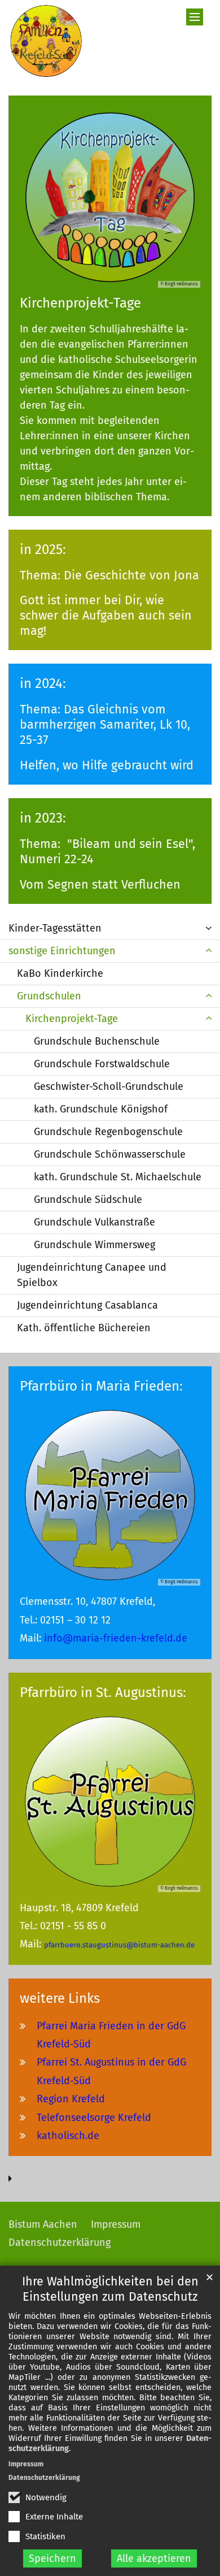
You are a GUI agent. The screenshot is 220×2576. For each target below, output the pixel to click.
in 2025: (43, 549)
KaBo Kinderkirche (60, 973)
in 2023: (43, 818)
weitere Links (60, 1998)
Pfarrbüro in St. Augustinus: (103, 1692)
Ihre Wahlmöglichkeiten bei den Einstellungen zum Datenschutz (110, 2289)
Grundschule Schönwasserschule (110, 1154)
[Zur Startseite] (46, 41)
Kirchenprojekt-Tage (80, 303)
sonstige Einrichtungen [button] (62, 951)
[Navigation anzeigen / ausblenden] (195, 17)
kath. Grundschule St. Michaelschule (118, 1177)
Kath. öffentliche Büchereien (84, 1328)
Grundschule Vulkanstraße (94, 1222)
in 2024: (43, 683)
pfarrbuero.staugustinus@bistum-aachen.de (119, 1945)
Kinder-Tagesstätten (55, 928)
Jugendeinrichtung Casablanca (87, 1305)
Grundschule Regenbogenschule (108, 1132)
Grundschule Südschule (88, 1200)
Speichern (52, 2558)
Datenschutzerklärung (44, 2478)
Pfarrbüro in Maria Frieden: (101, 1386)
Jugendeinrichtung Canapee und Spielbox (92, 1275)
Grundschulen (49, 996)
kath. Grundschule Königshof (101, 1109)
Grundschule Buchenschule (97, 1041)
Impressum (26, 2464)
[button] (209, 928)
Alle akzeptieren (154, 2558)
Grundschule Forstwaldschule (102, 1064)
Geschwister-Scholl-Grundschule (109, 1086)
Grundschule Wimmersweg (94, 1245)
